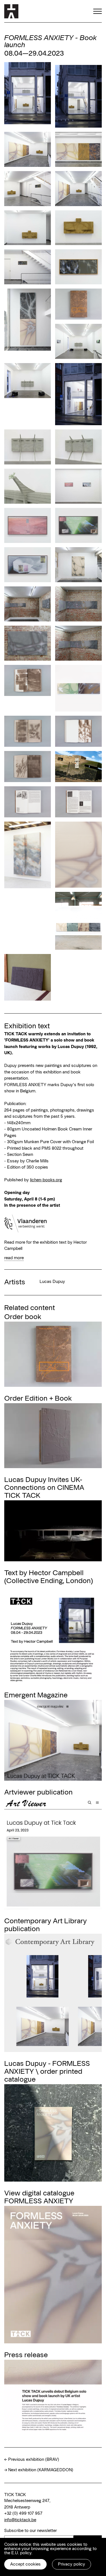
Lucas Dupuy (52, 1281)
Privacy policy (72, 2564)
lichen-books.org (46, 1180)
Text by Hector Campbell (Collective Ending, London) (49, 1576)
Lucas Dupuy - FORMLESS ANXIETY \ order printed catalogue (47, 2071)
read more (14, 1258)
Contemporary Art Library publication (46, 1924)
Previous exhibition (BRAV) (34, 2459)
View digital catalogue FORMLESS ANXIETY (39, 2197)
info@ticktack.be (20, 2520)
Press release (26, 2354)
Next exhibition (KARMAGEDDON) (41, 2470)
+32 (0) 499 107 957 (23, 2513)
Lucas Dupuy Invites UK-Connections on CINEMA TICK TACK (44, 1487)
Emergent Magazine (36, 1695)
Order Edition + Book (38, 1398)
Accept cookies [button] (25, 2564)
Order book (23, 1316)
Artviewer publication (38, 1792)
